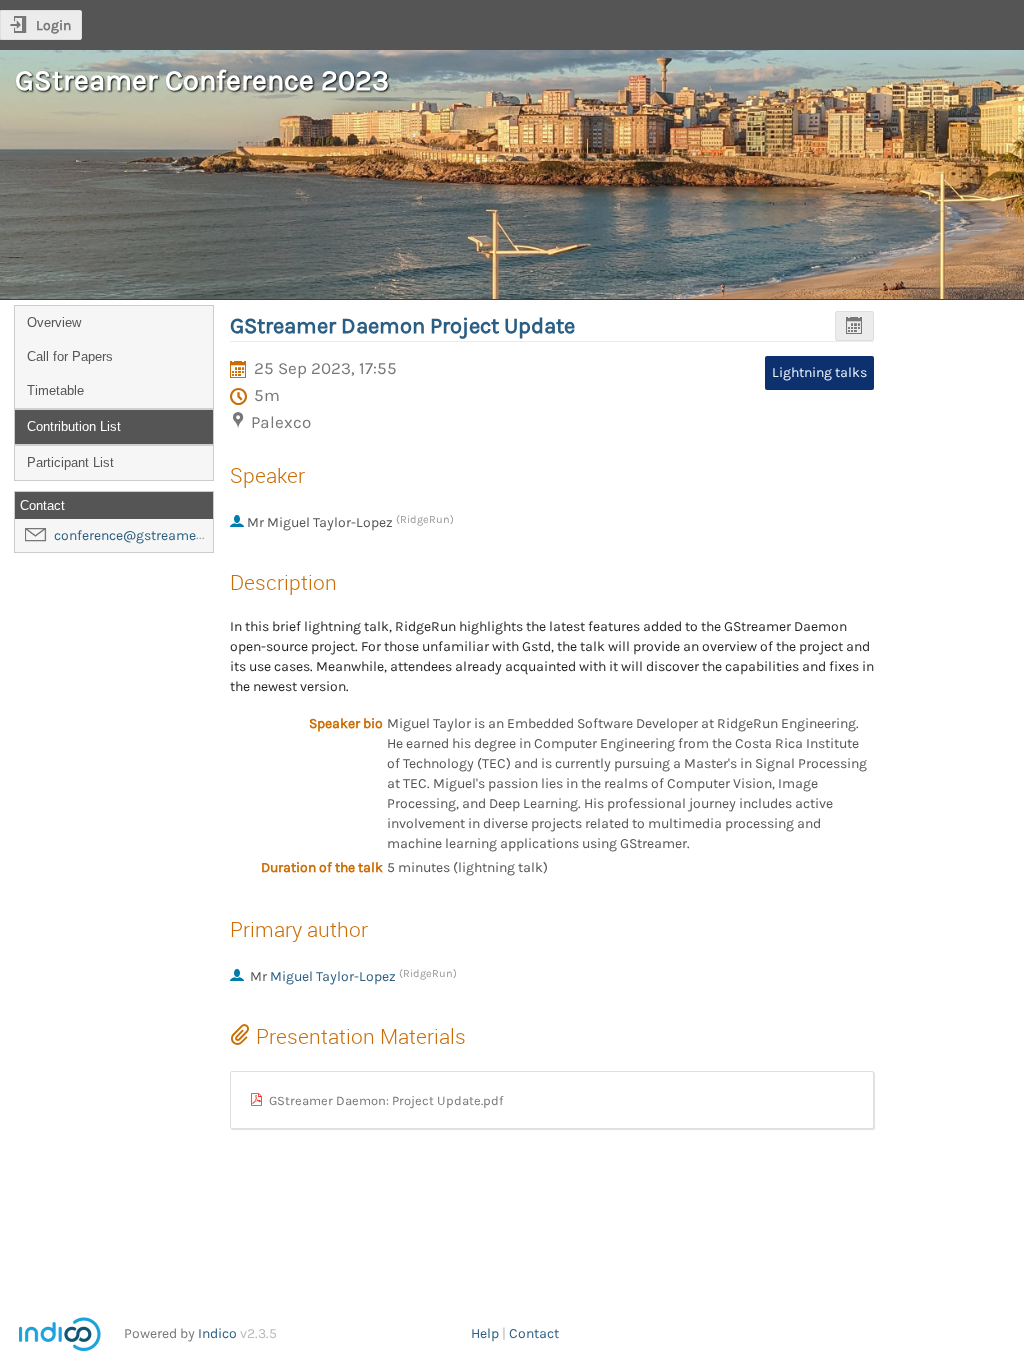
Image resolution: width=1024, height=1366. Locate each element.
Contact (534, 1333)
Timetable (55, 390)
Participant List (70, 462)
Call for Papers (70, 356)
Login (53, 25)
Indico (217, 1333)
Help (485, 1333)
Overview (54, 322)
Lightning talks (819, 372)
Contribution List (74, 426)
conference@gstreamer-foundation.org (177, 535)
